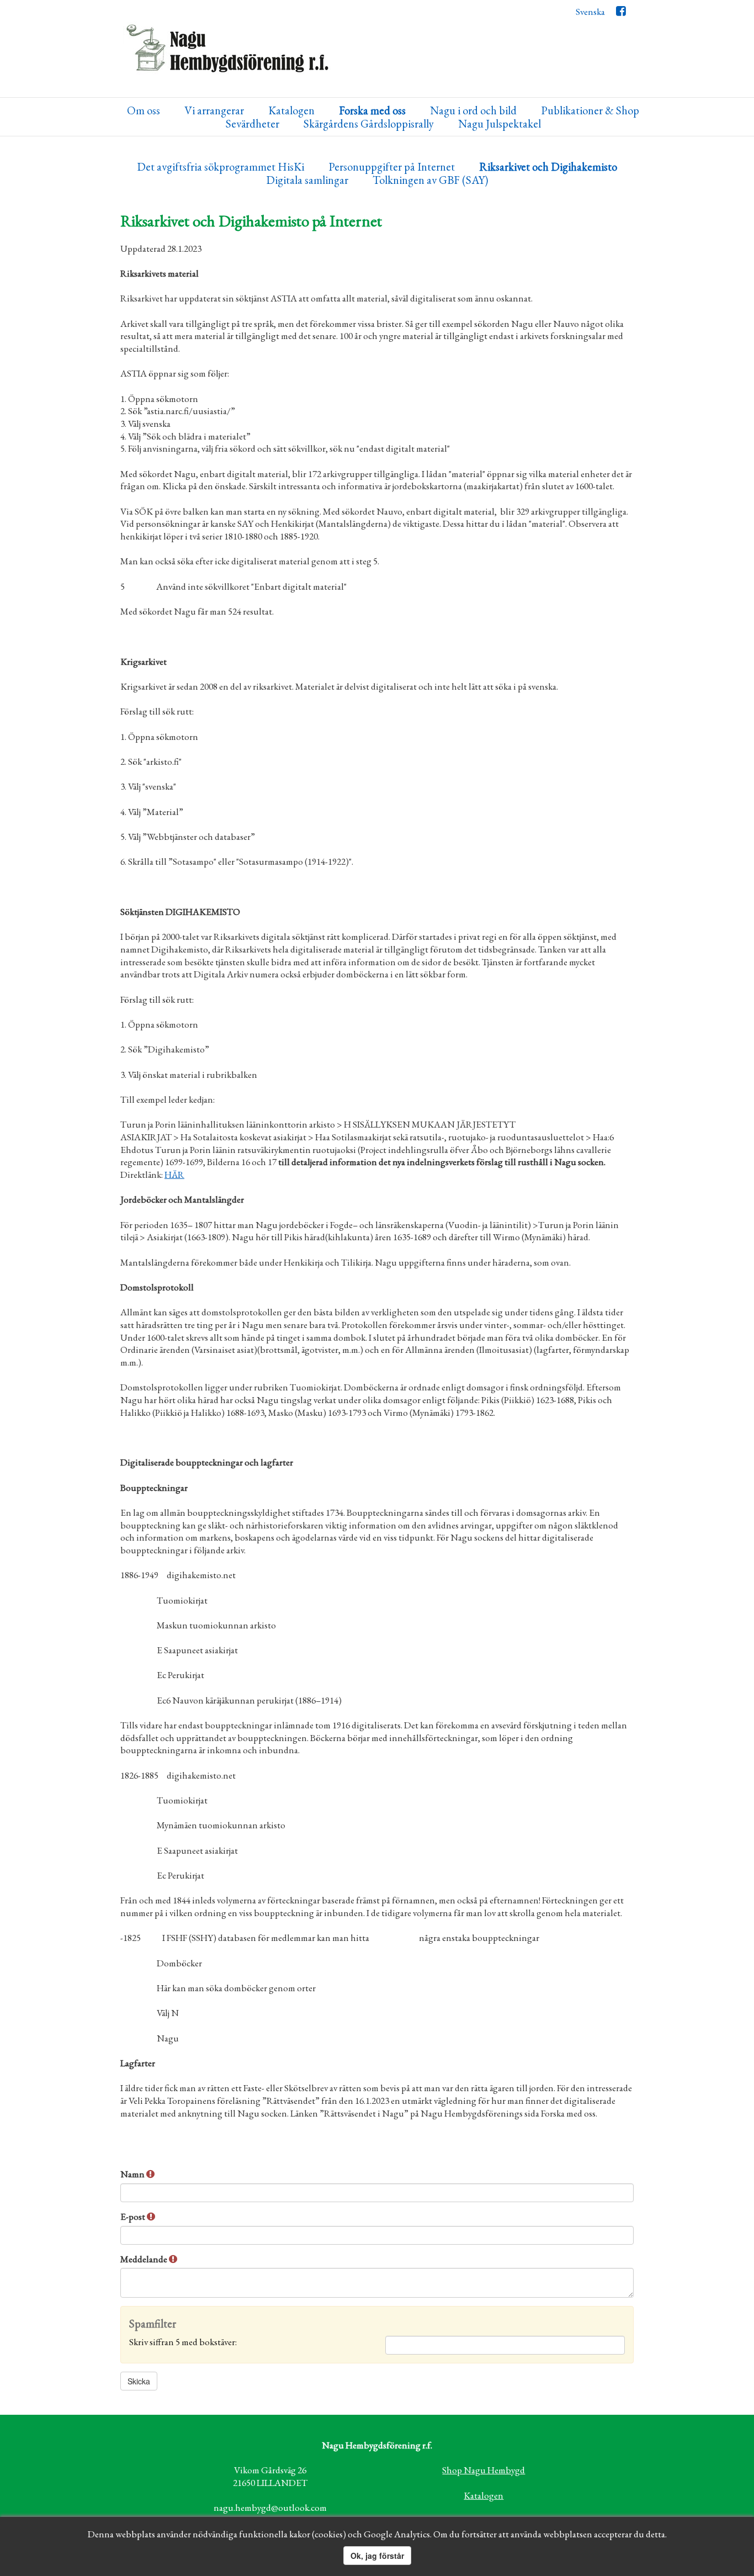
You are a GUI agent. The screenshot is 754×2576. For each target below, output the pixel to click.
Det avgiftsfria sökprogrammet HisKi (221, 167)
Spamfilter (153, 2324)
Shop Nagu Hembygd (484, 2470)
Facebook (621, 14)
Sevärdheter (253, 124)
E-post (134, 2217)
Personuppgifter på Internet (392, 167)
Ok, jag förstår (377, 2556)
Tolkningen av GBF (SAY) (430, 180)
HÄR (174, 1175)
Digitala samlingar (307, 180)
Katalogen (291, 111)
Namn (133, 2174)
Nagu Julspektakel (500, 124)
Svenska (590, 12)
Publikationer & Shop (590, 111)
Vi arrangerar (214, 111)
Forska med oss (372, 111)
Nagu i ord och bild (473, 111)
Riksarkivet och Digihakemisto (548, 167)
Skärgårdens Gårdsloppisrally (369, 124)
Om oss (144, 111)
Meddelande (145, 2259)
